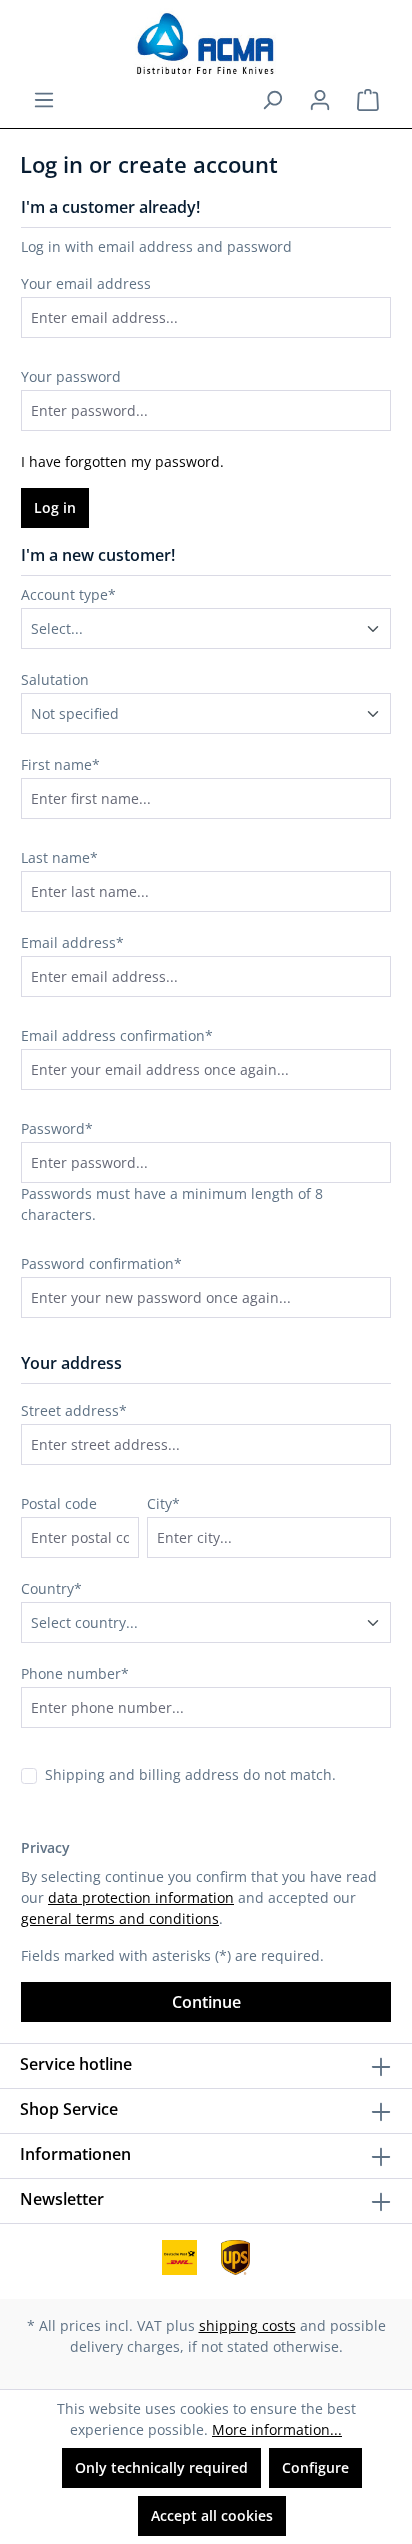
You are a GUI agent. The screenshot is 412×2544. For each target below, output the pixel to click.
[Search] (272, 100)
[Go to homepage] (206, 44)
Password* (57, 1128)
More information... (277, 2429)
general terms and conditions (120, 1918)
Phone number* (75, 1673)
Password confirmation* (101, 1263)
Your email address (86, 283)
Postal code (59, 1503)
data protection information (141, 1897)
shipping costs (247, 2325)
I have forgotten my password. (122, 461)
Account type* (68, 594)
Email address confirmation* (117, 1035)
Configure (315, 2467)
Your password (71, 376)
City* (163, 1503)
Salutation (55, 679)
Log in (55, 507)
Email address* (72, 942)
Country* (51, 1588)
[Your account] (320, 100)
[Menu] (44, 100)
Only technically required (161, 2467)
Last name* (59, 857)
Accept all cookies (212, 2515)
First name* (60, 764)
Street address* (74, 1410)
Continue (206, 2002)
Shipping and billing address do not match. (190, 1774)
